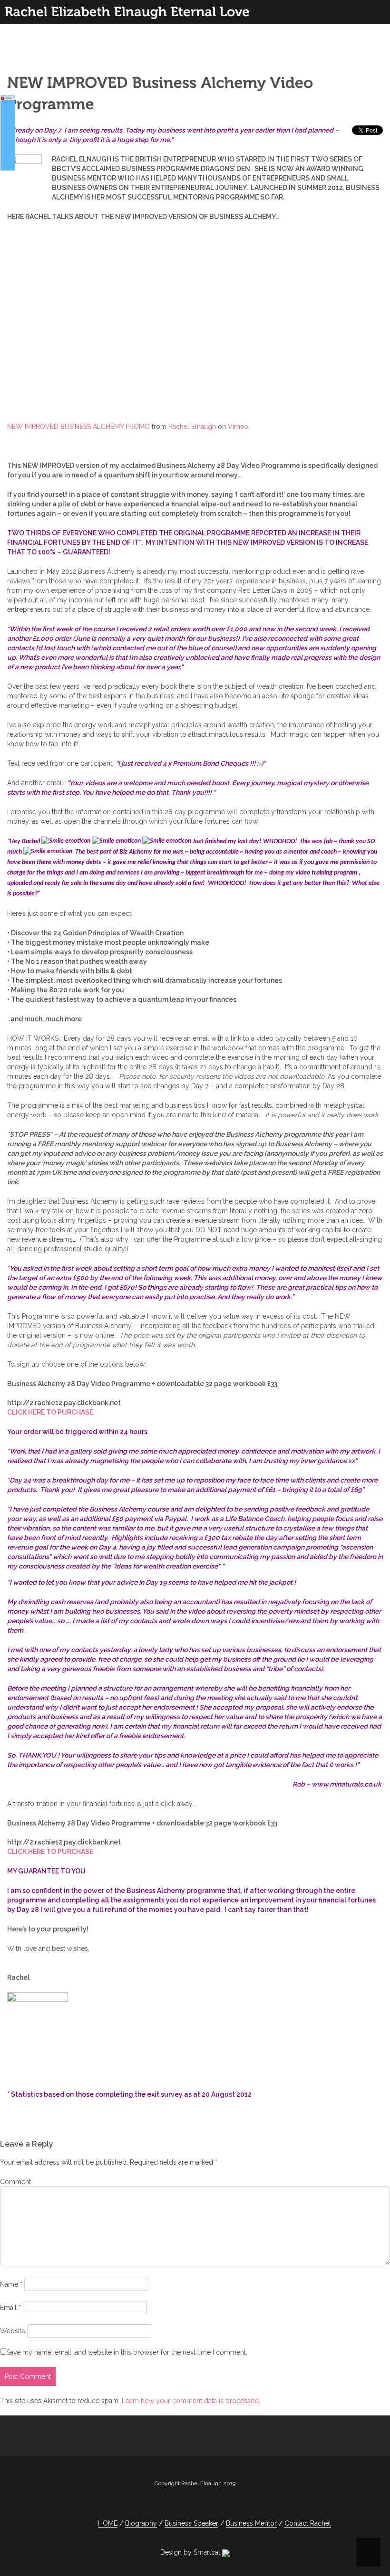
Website (13, 2331)
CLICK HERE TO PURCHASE (50, 1412)
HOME (108, 2523)
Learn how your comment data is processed (190, 2401)
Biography (141, 2523)
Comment (15, 2182)
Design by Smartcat (191, 2552)
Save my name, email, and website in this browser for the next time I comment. (127, 2352)
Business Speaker (191, 2523)
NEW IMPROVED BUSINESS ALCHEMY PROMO (78, 427)
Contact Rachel (308, 2523)
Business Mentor (251, 2523)
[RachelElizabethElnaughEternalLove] (127, 12)
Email (10, 2308)
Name (11, 2284)
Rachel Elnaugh (192, 427)
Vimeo (238, 427)
